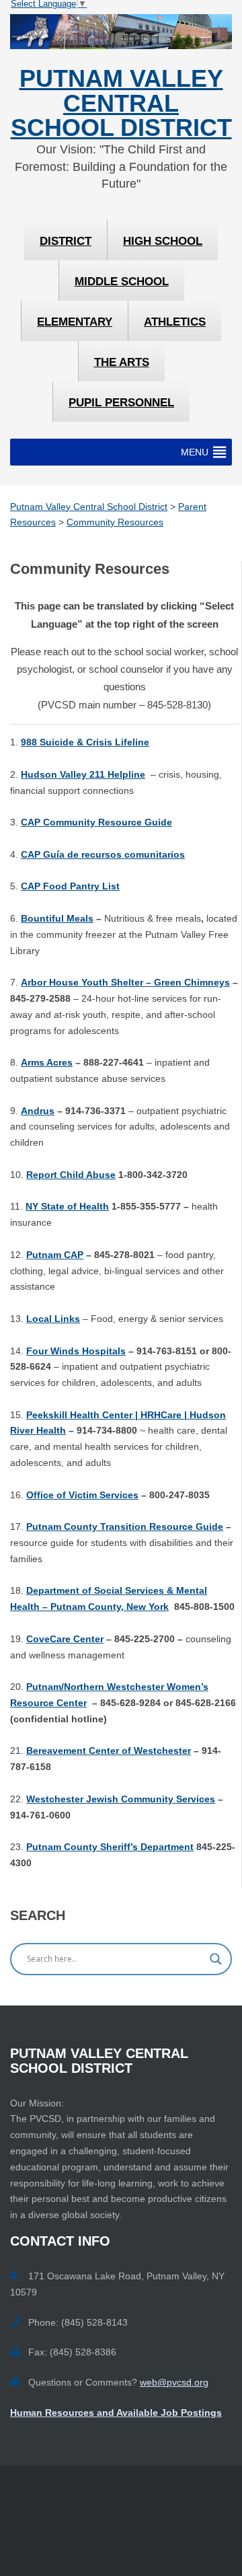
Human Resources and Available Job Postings (116, 2413)
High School (163, 241)
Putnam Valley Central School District (121, 103)
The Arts (122, 362)
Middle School (122, 282)
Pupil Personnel (121, 403)
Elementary (75, 322)
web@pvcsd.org (174, 2382)
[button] (195, 452)
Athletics (175, 322)
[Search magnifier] (216, 1959)
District (66, 241)
